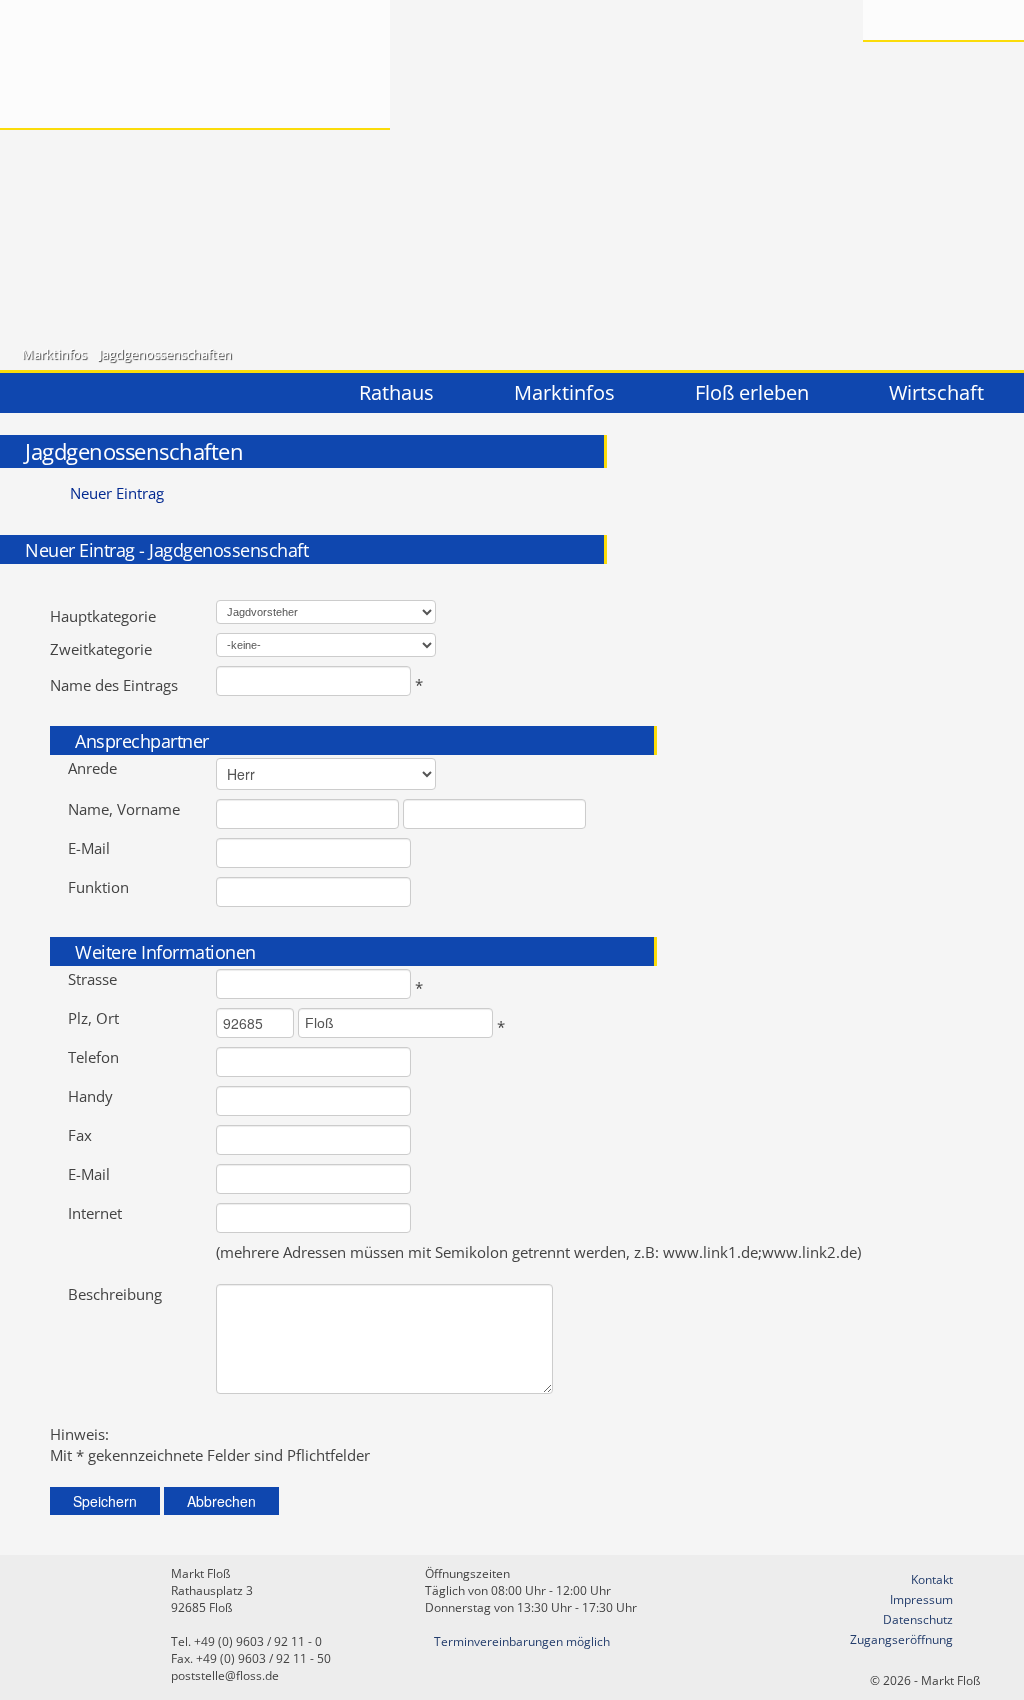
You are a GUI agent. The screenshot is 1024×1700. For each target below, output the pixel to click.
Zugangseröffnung (901, 1639)
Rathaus (396, 392)
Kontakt (932, 1579)
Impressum (921, 1599)
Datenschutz (918, 1619)
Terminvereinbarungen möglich (522, 1641)
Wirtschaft (936, 392)
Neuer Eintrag (117, 493)
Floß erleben (752, 392)
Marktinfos (54, 354)
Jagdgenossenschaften (165, 354)
